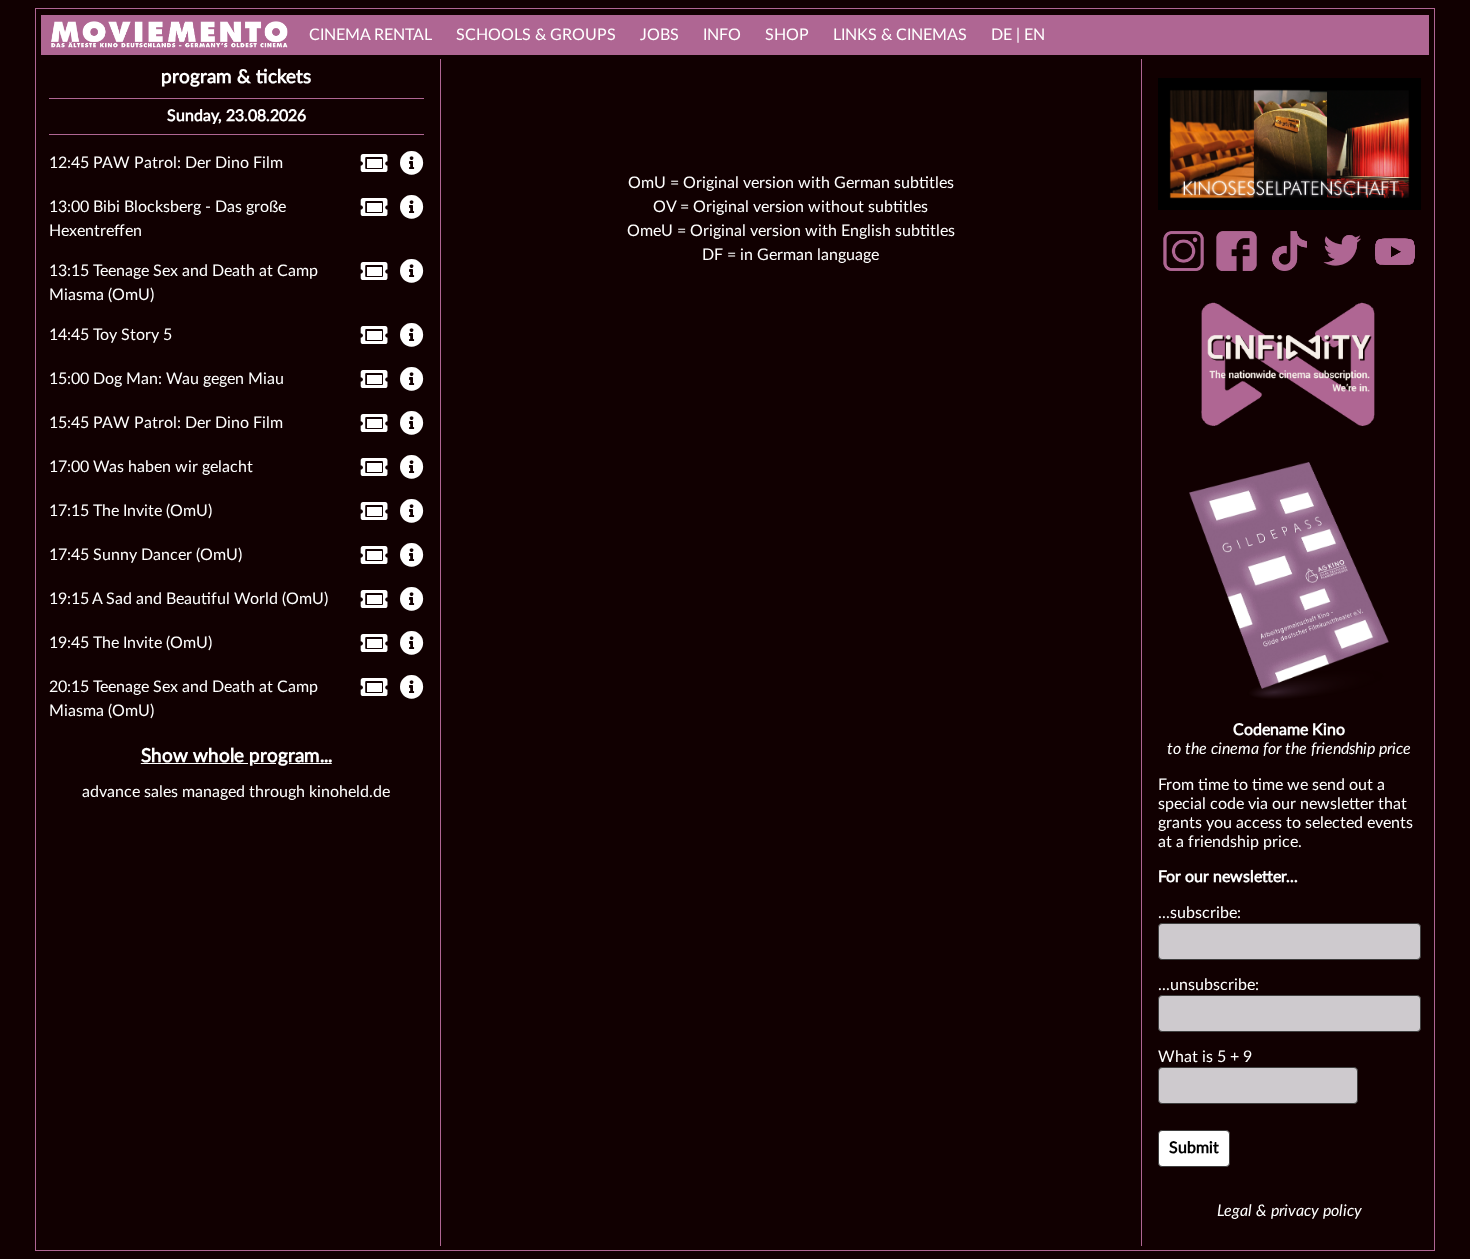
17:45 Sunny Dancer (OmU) (145, 555)
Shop (787, 35)
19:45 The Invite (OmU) (130, 643)
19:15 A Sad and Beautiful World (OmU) (188, 599)
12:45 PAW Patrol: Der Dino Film (166, 163)
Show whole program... (236, 756)
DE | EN (1018, 35)
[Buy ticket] (368, 167)
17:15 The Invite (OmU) (130, 511)
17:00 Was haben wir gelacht (151, 467)
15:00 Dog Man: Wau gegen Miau (166, 379)
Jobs (659, 35)
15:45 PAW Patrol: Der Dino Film (166, 423)
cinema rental (370, 35)
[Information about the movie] (412, 165)
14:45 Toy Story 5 (110, 335)
